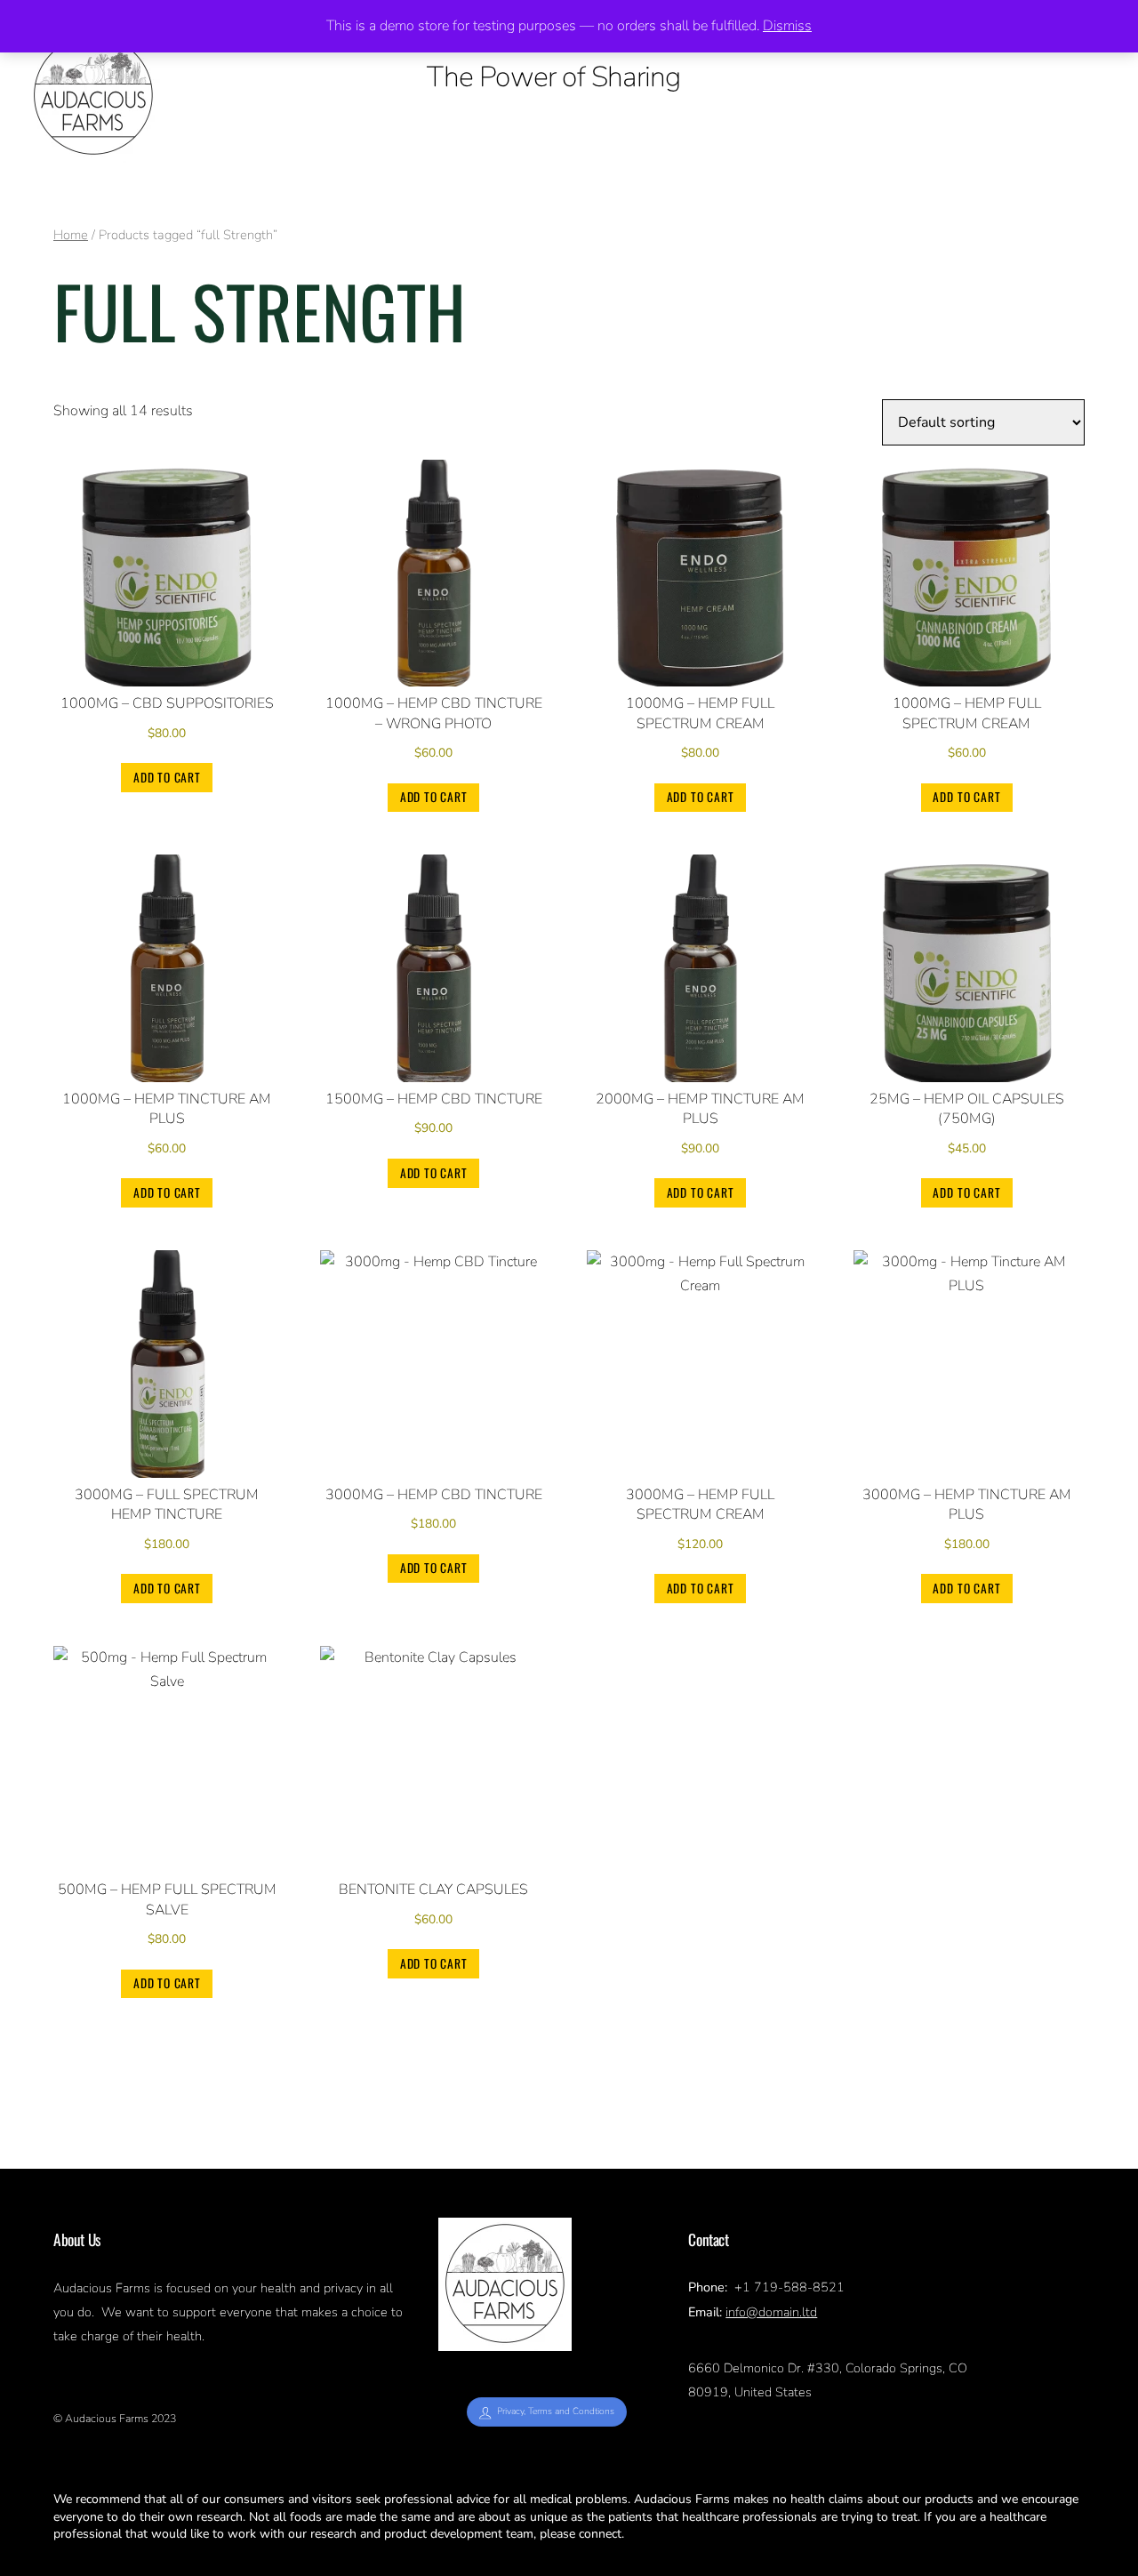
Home (71, 235)
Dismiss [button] (787, 26)
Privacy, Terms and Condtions (556, 2411)
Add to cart (167, 777)
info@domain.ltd (771, 2312)
